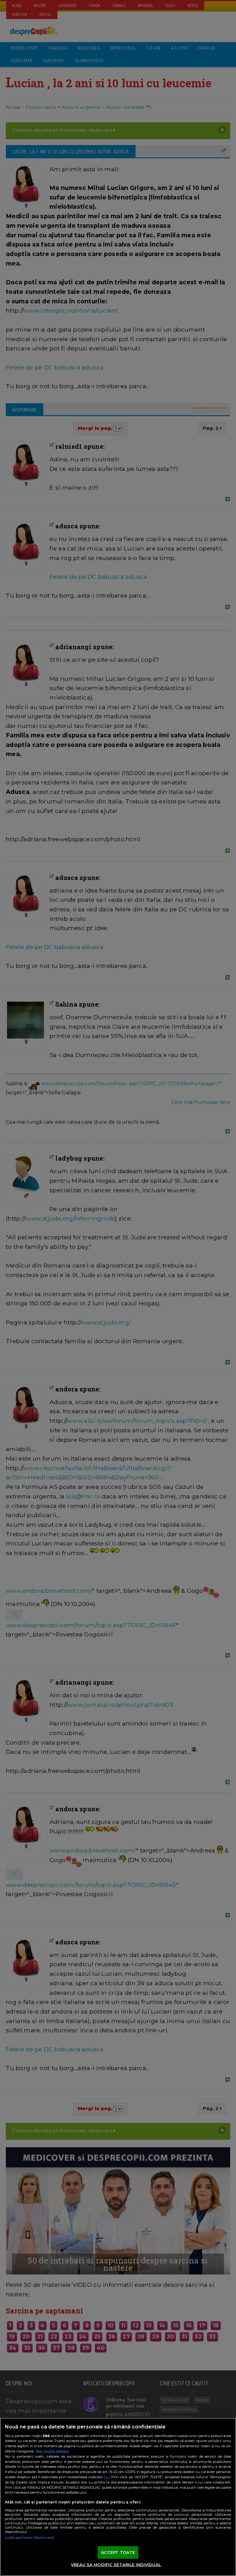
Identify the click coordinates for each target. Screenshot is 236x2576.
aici (107, 2477)
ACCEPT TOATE (118, 2552)
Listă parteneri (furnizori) (29, 2538)
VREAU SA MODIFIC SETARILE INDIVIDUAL (116, 2565)
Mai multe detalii (52, 2451)
